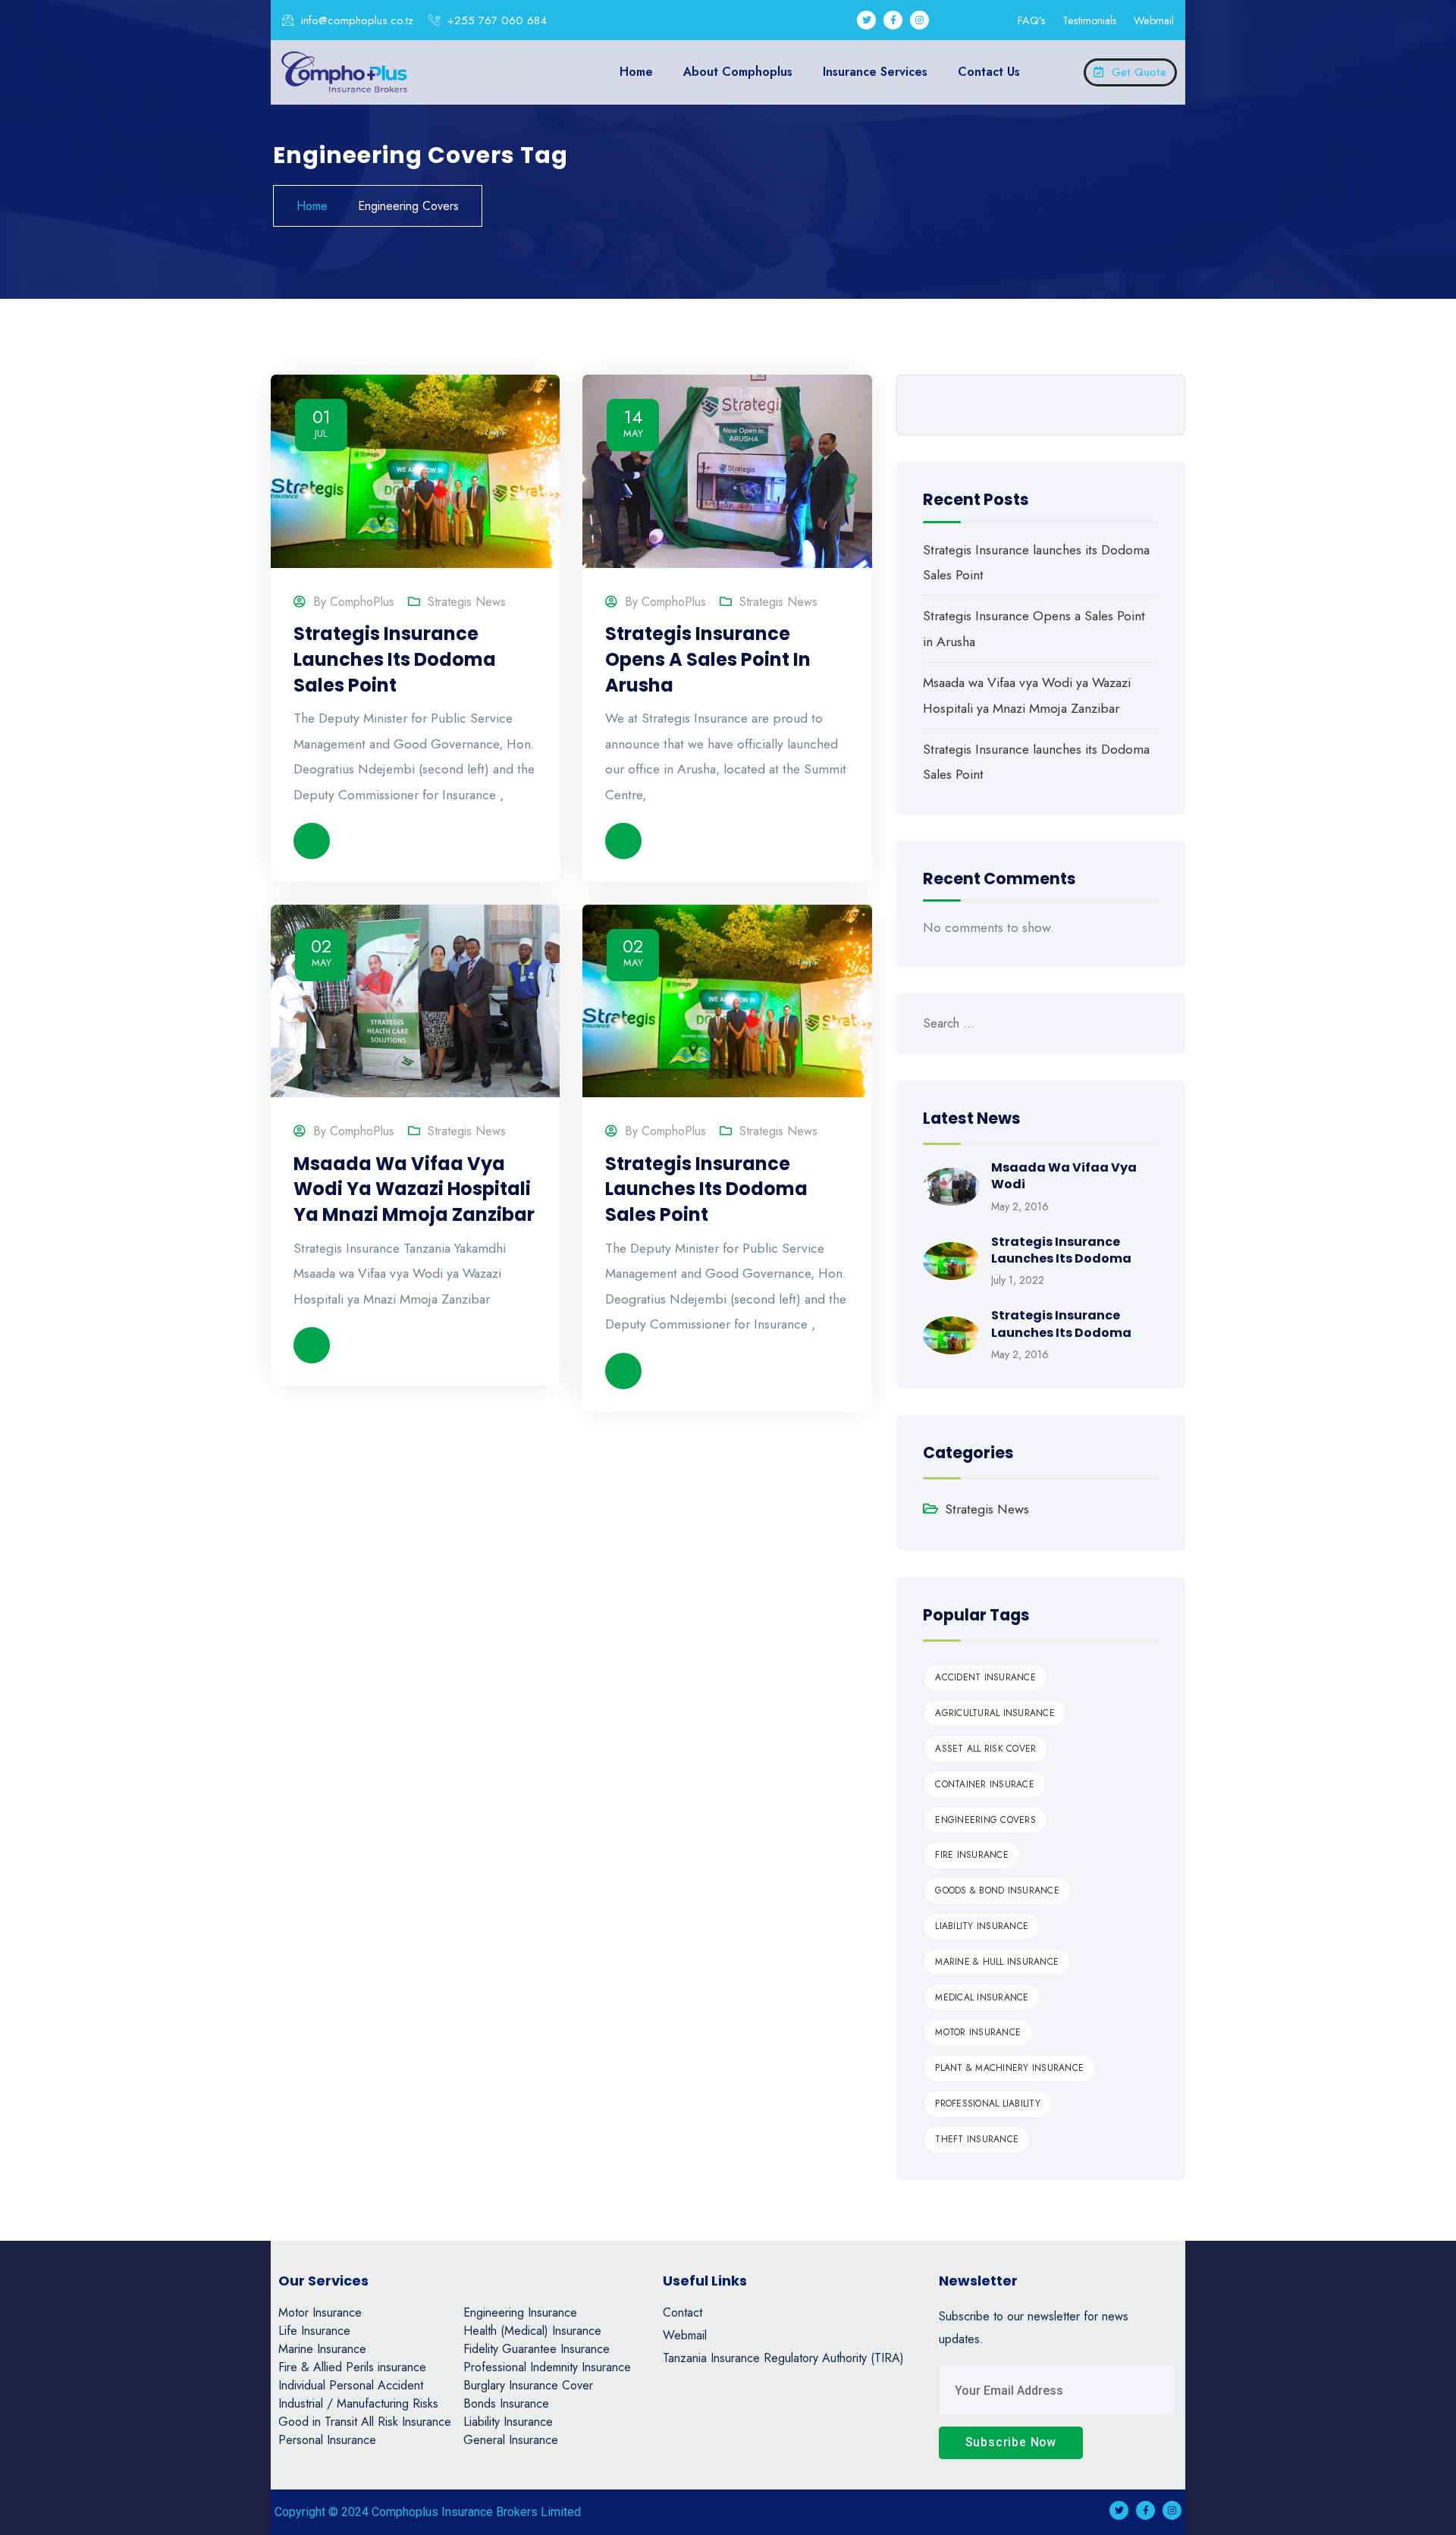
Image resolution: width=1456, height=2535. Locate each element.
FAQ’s (1032, 20)
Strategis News (467, 602)
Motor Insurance (978, 2032)
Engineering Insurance (520, 2312)
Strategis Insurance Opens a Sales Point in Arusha (708, 659)
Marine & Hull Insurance (997, 1962)
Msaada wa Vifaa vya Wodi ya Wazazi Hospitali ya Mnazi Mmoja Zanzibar (414, 1189)
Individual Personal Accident (351, 2385)
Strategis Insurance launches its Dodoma (1061, 1250)
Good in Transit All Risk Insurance (365, 2422)
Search (1147, 405)
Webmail (1154, 20)
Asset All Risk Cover (985, 1749)
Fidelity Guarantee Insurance (537, 2349)
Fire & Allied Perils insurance (352, 2367)
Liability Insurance (982, 1926)
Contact (682, 2312)
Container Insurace (985, 1784)
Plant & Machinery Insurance (1009, 2068)
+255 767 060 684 (495, 20)
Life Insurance (314, 2331)
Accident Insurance (985, 1677)
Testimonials (1090, 20)
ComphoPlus (362, 602)
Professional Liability (988, 2104)
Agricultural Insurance (995, 1713)
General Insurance (511, 2440)
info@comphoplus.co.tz (355, 20)
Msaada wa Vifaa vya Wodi (1064, 1176)
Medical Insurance (982, 1997)
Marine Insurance (322, 2349)
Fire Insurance (972, 1855)
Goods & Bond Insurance (997, 1890)
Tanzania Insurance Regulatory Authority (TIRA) (783, 2358)
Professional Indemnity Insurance (547, 2367)
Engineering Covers (985, 1820)
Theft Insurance (977, 2139)
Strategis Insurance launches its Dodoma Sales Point (395, 659)
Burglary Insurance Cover (528, 2385)
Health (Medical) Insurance (532, 2331)
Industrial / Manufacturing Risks (358, 2403)
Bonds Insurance (506, 2403)
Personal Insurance (327, 2440)
